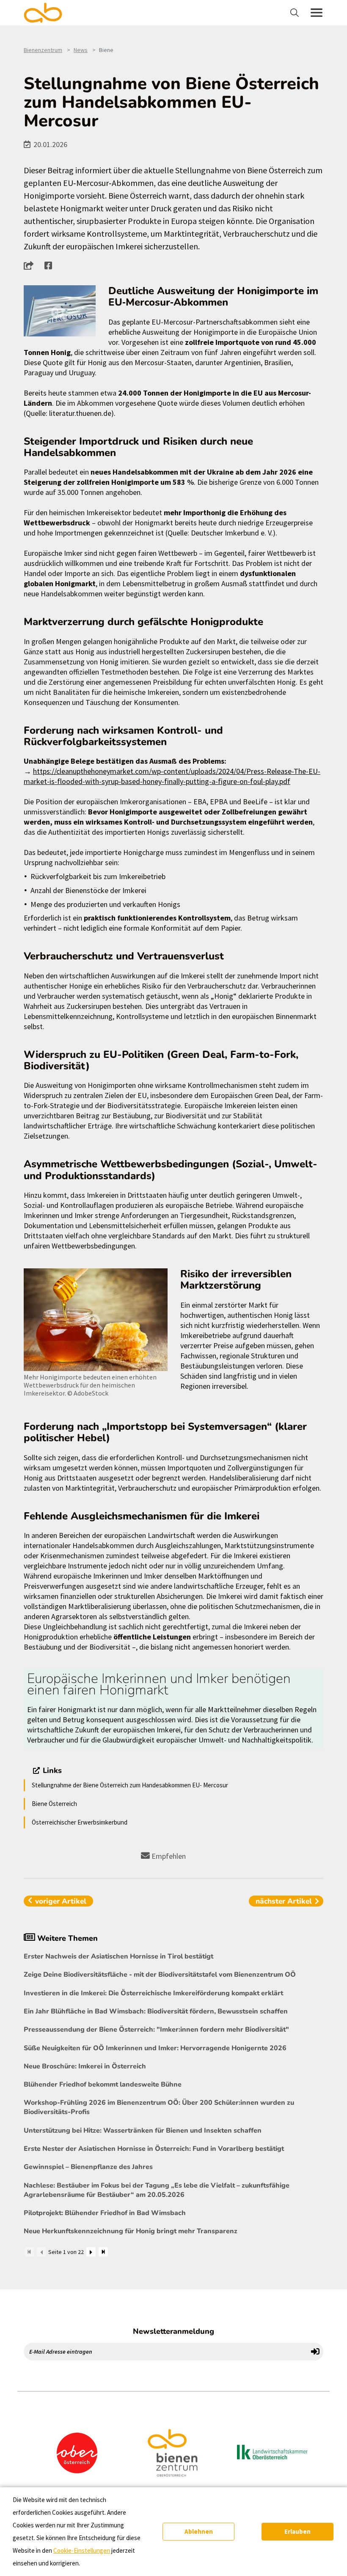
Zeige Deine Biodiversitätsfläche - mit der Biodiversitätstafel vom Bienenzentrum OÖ (160, 1975)
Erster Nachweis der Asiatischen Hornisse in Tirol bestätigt (118, 1956)
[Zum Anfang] (29, 2252)
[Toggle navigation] (296, 13)
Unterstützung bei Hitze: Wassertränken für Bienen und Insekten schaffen (143, 2131)
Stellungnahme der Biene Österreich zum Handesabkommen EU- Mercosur (130, 1785)
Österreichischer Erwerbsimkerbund (80, 1822)
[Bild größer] (60, 311)
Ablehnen (199, 2531)
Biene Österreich (54, 1804)
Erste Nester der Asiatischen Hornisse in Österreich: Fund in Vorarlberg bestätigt (154, 2149)
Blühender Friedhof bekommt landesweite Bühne (103, 2084)
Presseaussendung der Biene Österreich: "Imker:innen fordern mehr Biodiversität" (156, 2030)
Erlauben (297, 2531)
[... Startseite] (48, 13)
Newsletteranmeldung (173, 2331)
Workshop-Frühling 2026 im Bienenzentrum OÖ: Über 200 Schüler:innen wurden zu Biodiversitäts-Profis (159, 2107)
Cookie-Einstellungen (82, 2550)
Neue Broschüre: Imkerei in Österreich (85, 2066)
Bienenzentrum (43, 50)
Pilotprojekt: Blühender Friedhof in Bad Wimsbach (105, 2213)
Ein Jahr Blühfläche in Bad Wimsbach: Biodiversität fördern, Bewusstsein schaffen (156, 2011)
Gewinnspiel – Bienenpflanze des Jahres (88, 2167)
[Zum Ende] (103, 2252)
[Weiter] (91, 2252)
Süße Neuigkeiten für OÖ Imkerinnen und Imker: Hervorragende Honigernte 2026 (155, 2048)
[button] (31, 265)
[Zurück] (41, 2252)
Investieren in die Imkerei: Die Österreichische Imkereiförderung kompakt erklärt (153, 1993)
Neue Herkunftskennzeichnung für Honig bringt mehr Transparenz (131, 2231)
